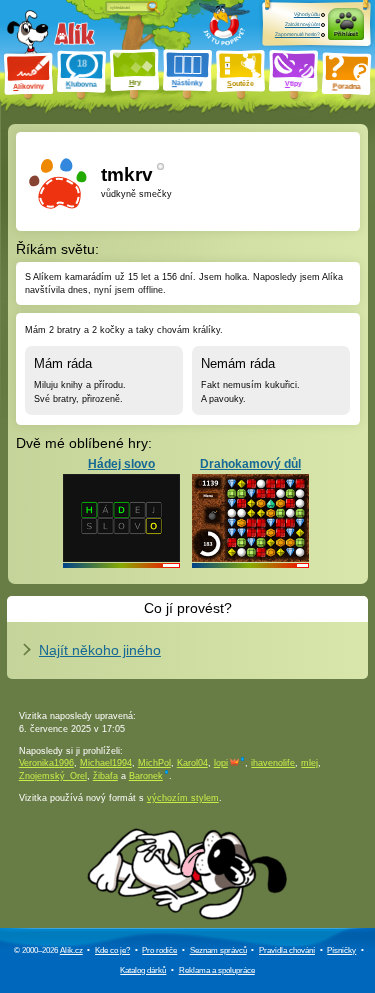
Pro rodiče (159, 950)
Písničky (341, 950)
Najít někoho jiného (100, 650)
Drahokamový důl (250, 463)
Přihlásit (346, 34)
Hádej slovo (121, 463)
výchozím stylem (183, 798)
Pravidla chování (287, 950)
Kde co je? (112, 950)
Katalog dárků (143, 970)
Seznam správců (218, 950)
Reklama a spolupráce (217, 970)
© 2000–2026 (48, 950)
